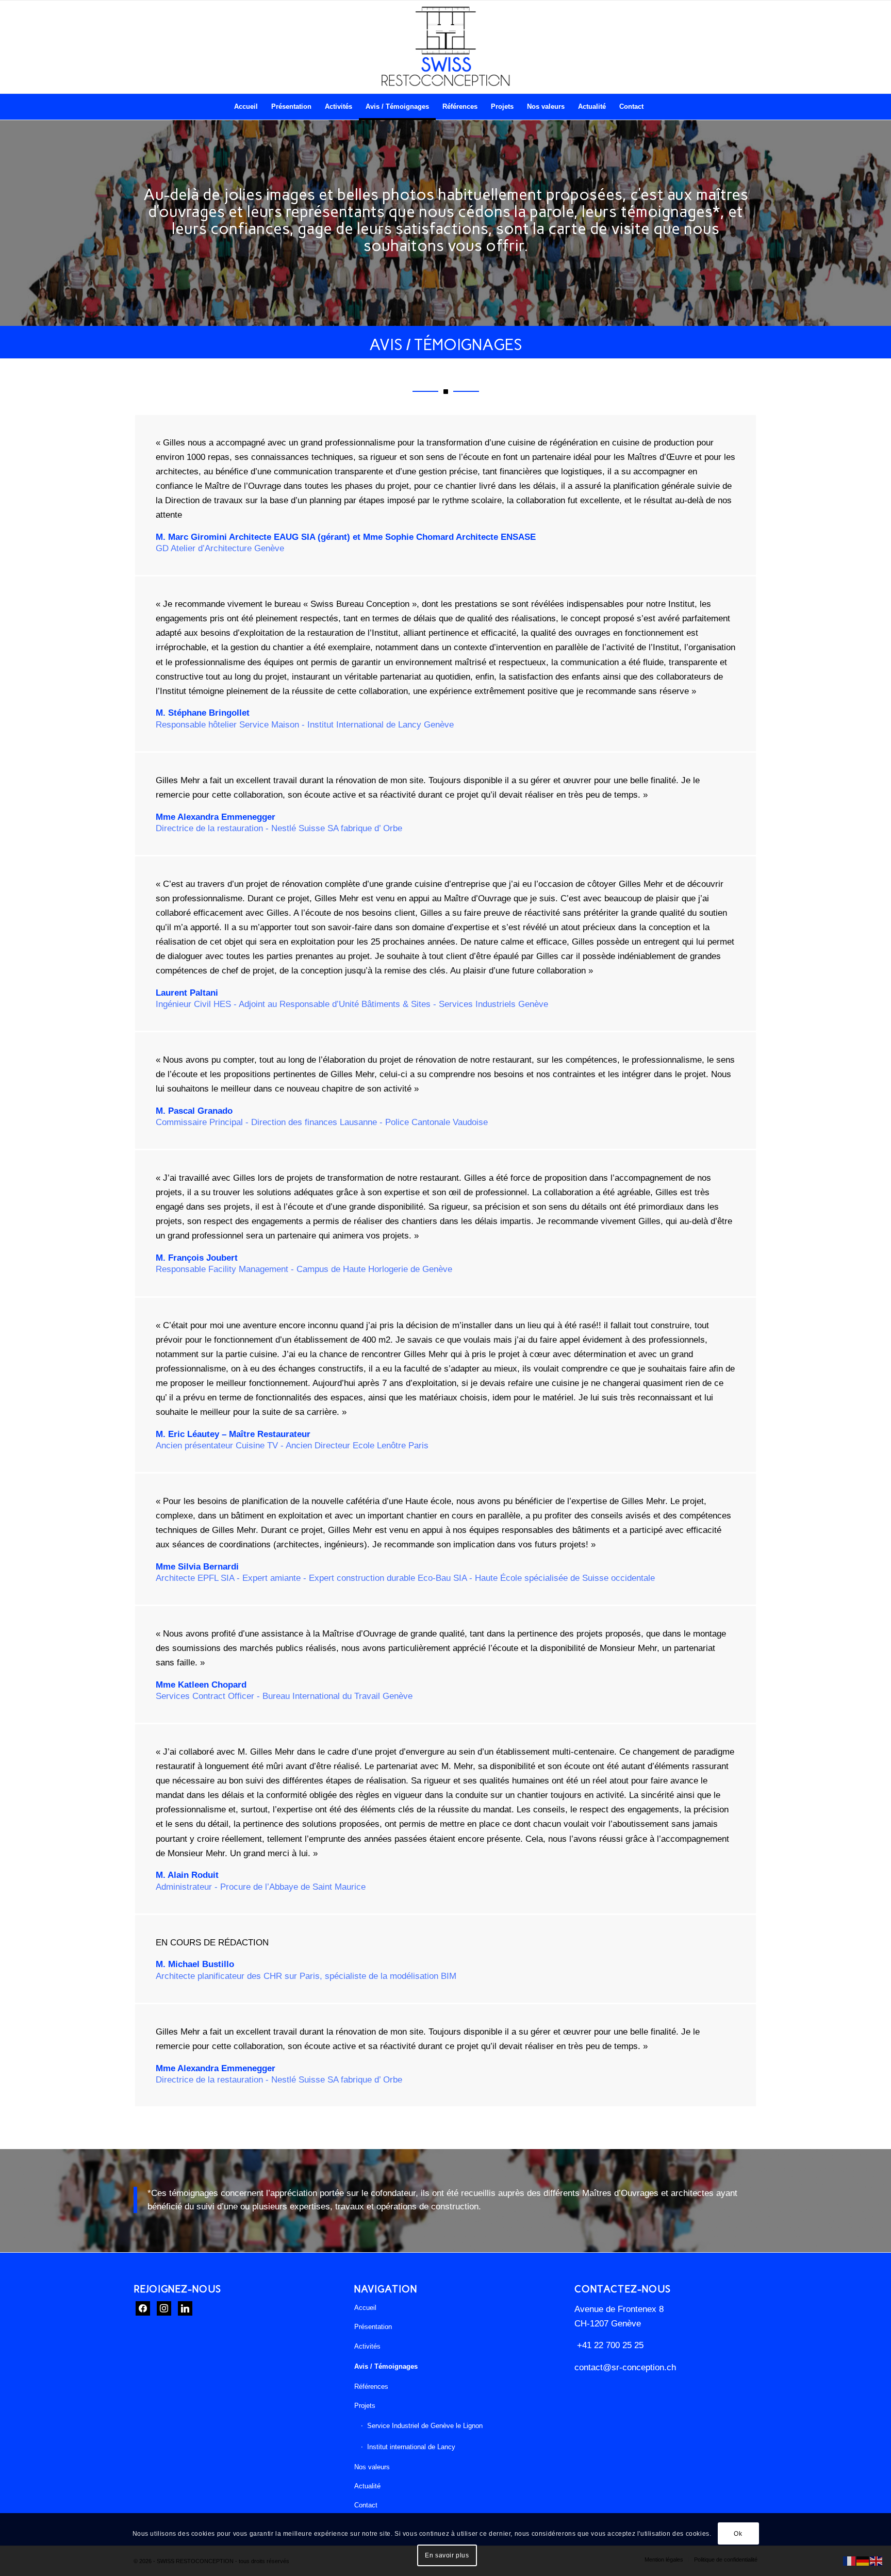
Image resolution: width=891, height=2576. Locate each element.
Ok (738, 2534)
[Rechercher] (657, 107)
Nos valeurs (372, 2467)
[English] (877, 2561)
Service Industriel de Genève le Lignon (425, 2426)
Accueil (365, 2308)
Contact (366, 2505)
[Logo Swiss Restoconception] (445, 47)
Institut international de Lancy (411, 2447)
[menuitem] (246, 107)
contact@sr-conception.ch (625, 2367)
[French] (850, 2561)
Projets (365, 2406)
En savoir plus (447, 2555)
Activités (367, 2346)
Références (371, 2387)
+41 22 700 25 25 (609, 2345)
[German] (863, 2561)
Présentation (373, 2327)
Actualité (367, 2486)
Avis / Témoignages (386, 2366)
